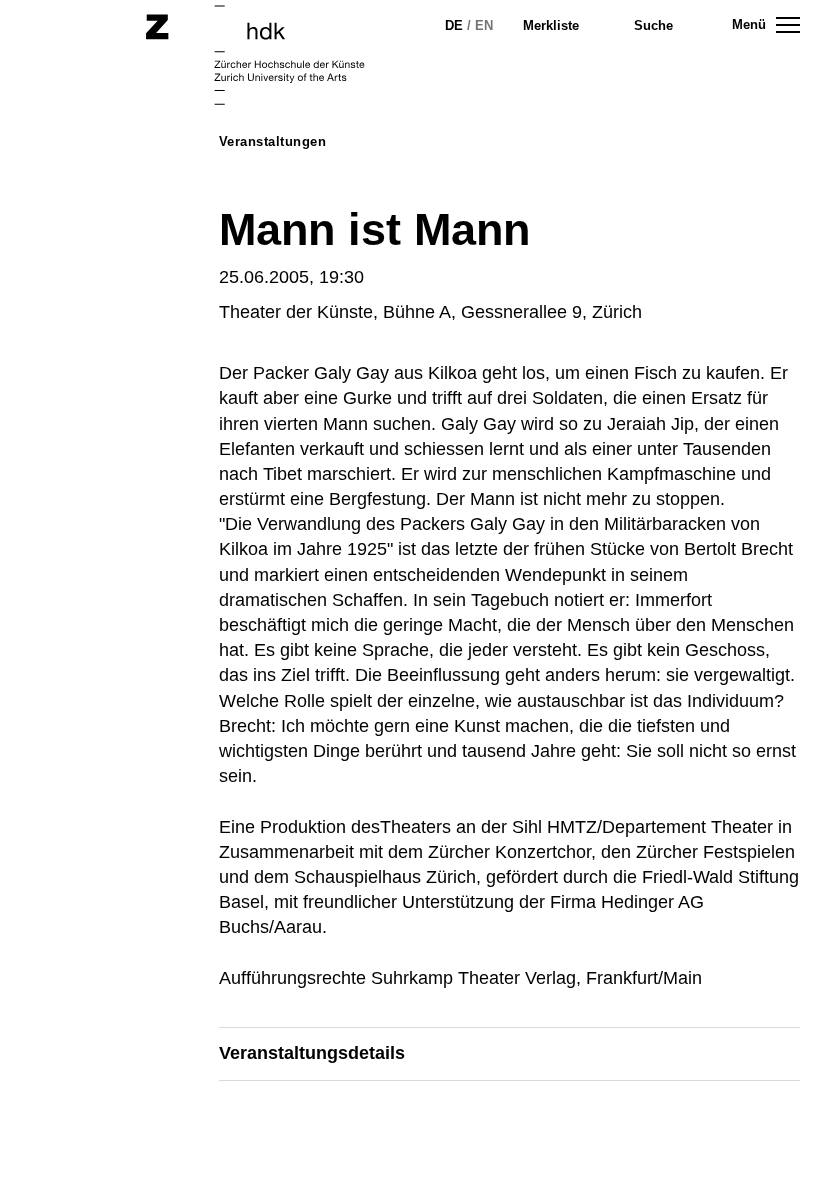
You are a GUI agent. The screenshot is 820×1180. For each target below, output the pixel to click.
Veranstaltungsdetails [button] (312, 1053)
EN (484, 25)
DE (454, 25)
